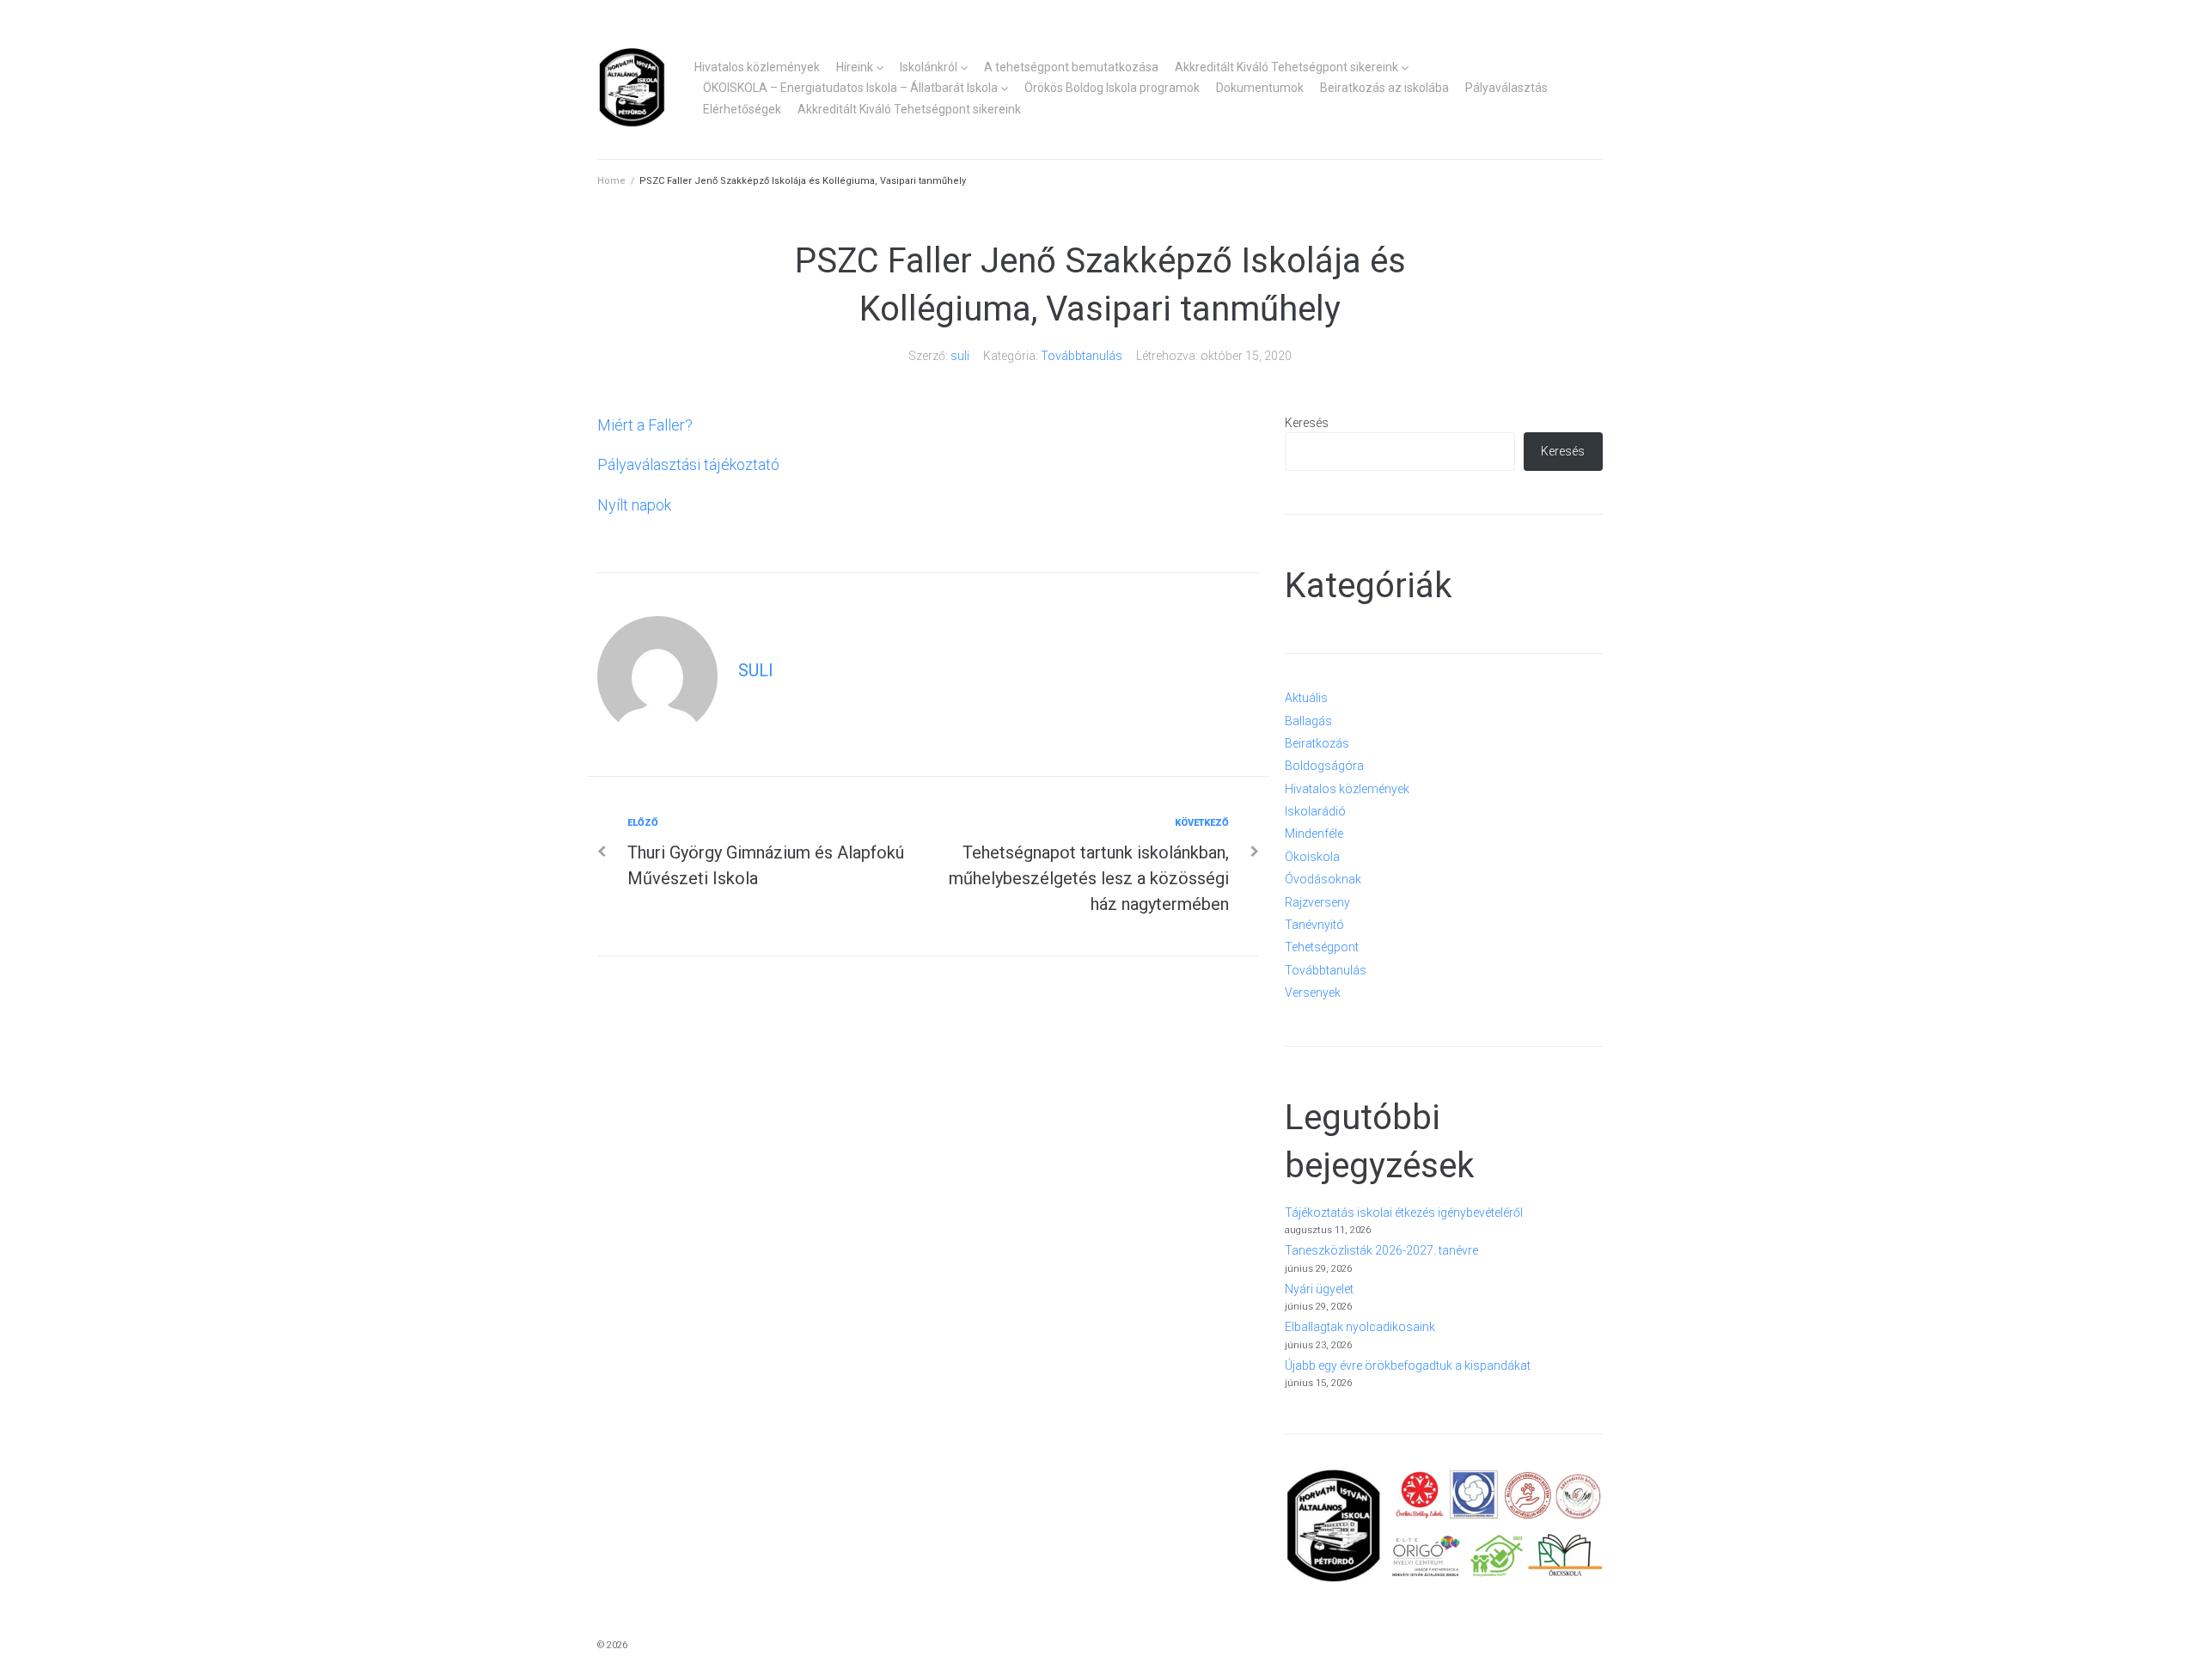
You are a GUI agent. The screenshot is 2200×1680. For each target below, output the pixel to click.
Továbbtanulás (1082, 356)
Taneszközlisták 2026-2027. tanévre (1381, 1250)
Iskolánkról (929, 67)
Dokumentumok (1260, 88)
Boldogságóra (1324, 766)
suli (960, 356)
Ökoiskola (1312, 857)
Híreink (855, 67)
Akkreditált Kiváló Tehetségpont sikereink (1286, 67)
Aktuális (1306, 698)
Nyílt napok (634, 505)
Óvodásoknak (1323, 879)
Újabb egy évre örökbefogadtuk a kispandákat (1408, 1365)
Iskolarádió (1315, 811)
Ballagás (1308, 721)
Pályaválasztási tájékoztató (688, 464)
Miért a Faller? (645, 425)
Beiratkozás (1317, 743)
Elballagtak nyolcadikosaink (1360, 1327)
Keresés (1307, 423)
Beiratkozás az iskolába (1384, 88)
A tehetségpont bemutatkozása (1071, 67)
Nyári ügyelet (1319, 1289)
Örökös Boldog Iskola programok (1112, 88)
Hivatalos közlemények (757, 67)
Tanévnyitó (1314, 925)
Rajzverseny (1317, 902)
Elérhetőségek (742, 109)
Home (611, 181)
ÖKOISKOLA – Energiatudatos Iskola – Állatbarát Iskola (850, 88)
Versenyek (1313, 993)
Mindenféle (1314, 834)
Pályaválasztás (1506, 88)
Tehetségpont (1322, 947)
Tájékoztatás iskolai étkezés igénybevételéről (1404, 1213)
